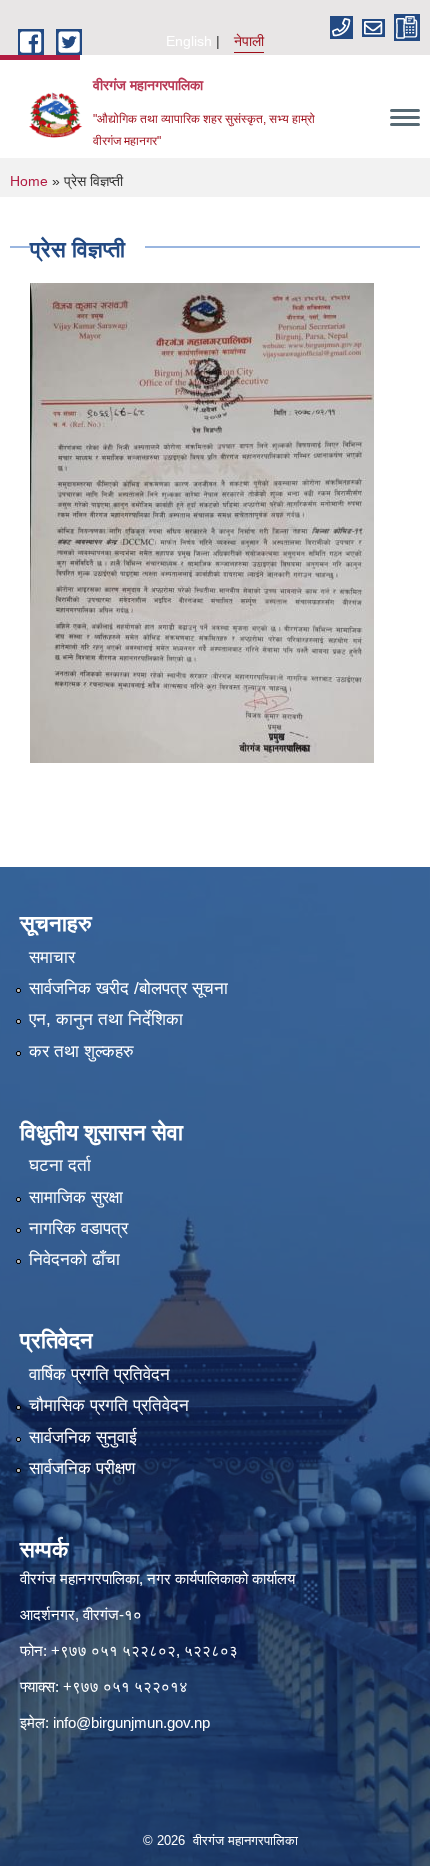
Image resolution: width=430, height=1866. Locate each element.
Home (29, 181)
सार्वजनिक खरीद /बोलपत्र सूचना (128, 988)
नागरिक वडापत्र (78, 1228)
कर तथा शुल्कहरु (81, 1051)
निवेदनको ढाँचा (74, 1259)
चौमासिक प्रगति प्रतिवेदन (109, 1405)
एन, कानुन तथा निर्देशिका (106, 1019)
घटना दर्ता (60, 1165)
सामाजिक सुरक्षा (76, 1197)
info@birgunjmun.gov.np (131, 1722)
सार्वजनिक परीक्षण (82, 1468)
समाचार (52, 957)
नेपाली (249, 41)
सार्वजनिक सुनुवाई (83, 1437)
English (189, 41)
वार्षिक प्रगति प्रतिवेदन (99, 1374)
